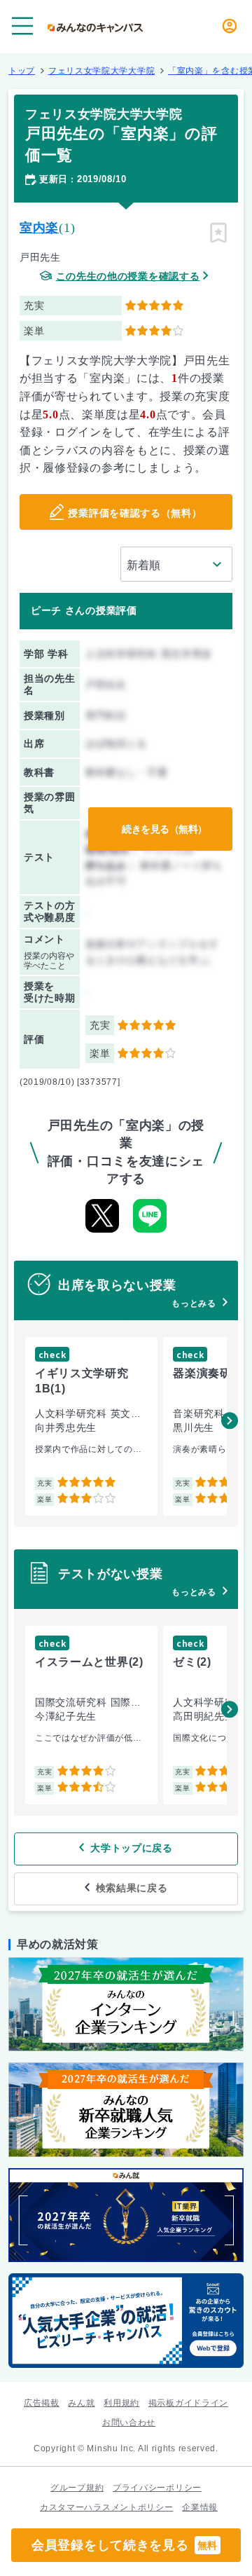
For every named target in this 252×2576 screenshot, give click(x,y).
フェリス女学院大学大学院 (101, 71)
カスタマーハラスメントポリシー (107, 2507)
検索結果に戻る (132, 1888)
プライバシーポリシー (157, 2488)
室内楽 (39, 228)
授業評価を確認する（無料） (135, 513)
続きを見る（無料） (164, 829)
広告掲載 (42, 2403)
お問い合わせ (129, 2423)
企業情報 (200, 2507)
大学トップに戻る (132, 1848)
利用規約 (121, 2403)
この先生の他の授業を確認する (128, 276)
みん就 (81, 2403)
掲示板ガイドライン (188, 2403)
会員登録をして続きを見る (125, 2545)
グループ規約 (77, 2488)
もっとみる (194, 1303)
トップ (22, 71)
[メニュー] (22, 26)
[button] (230, 1420)
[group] (91, 1426)
